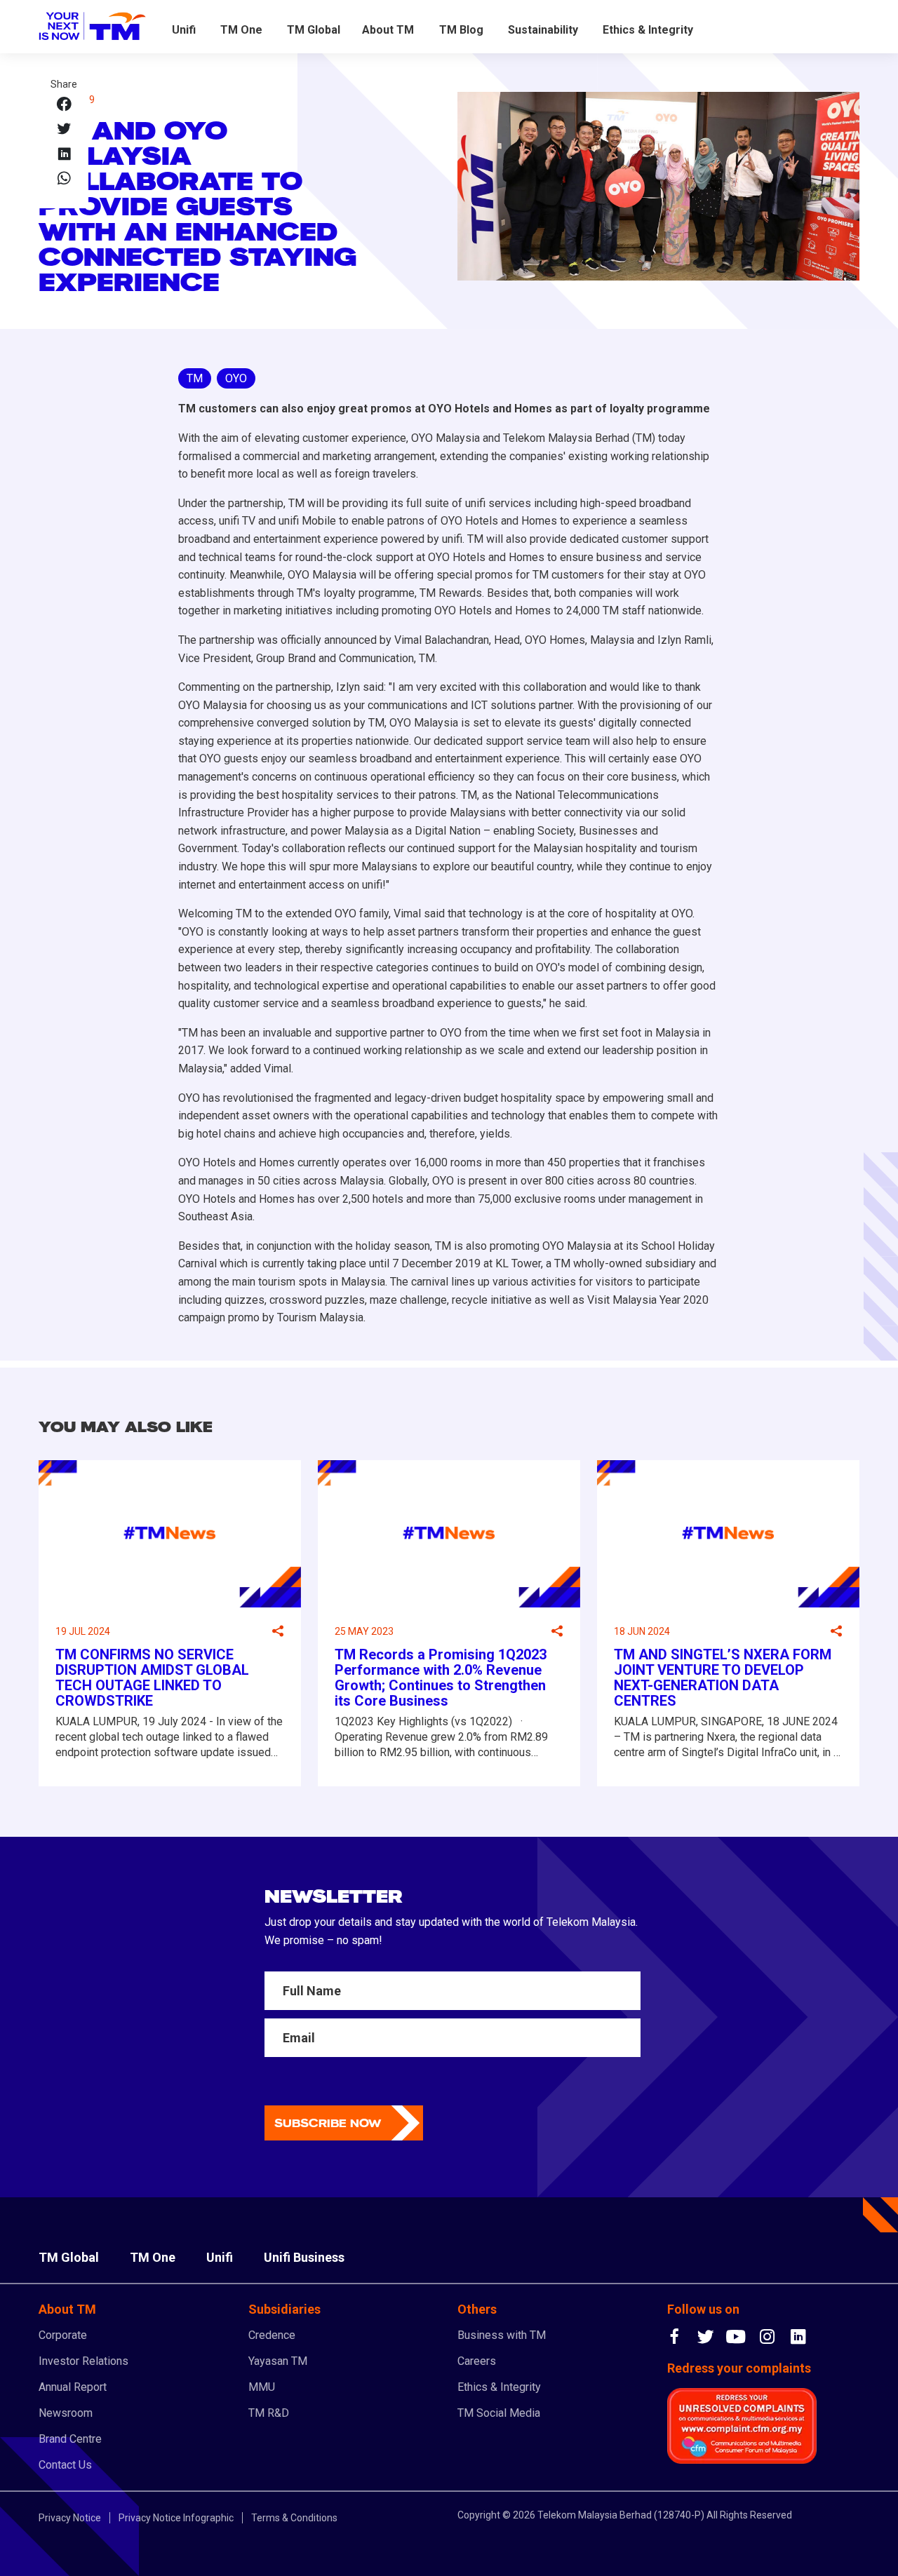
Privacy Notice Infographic (176, 2518)
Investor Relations (83, 2361)
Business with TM (502, 2335)
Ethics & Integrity (648, 30)
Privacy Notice (70, 2518)
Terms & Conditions (294, 2518)
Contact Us (65, 2465)
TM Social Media (499, 2413)
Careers (477, 2361)
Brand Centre (70, 2439)
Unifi (184, 30)
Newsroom (66, 2413)
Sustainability (543, 30)
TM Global (314, 30)
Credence (272, 2335)
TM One (241, 30)
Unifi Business (304, 2257)
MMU (262, 2387)
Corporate (63, 2335)
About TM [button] (388, 30)
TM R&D (269, 2413)
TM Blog (461, 30)
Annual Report (73, 2387)
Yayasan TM (278, 2361)
